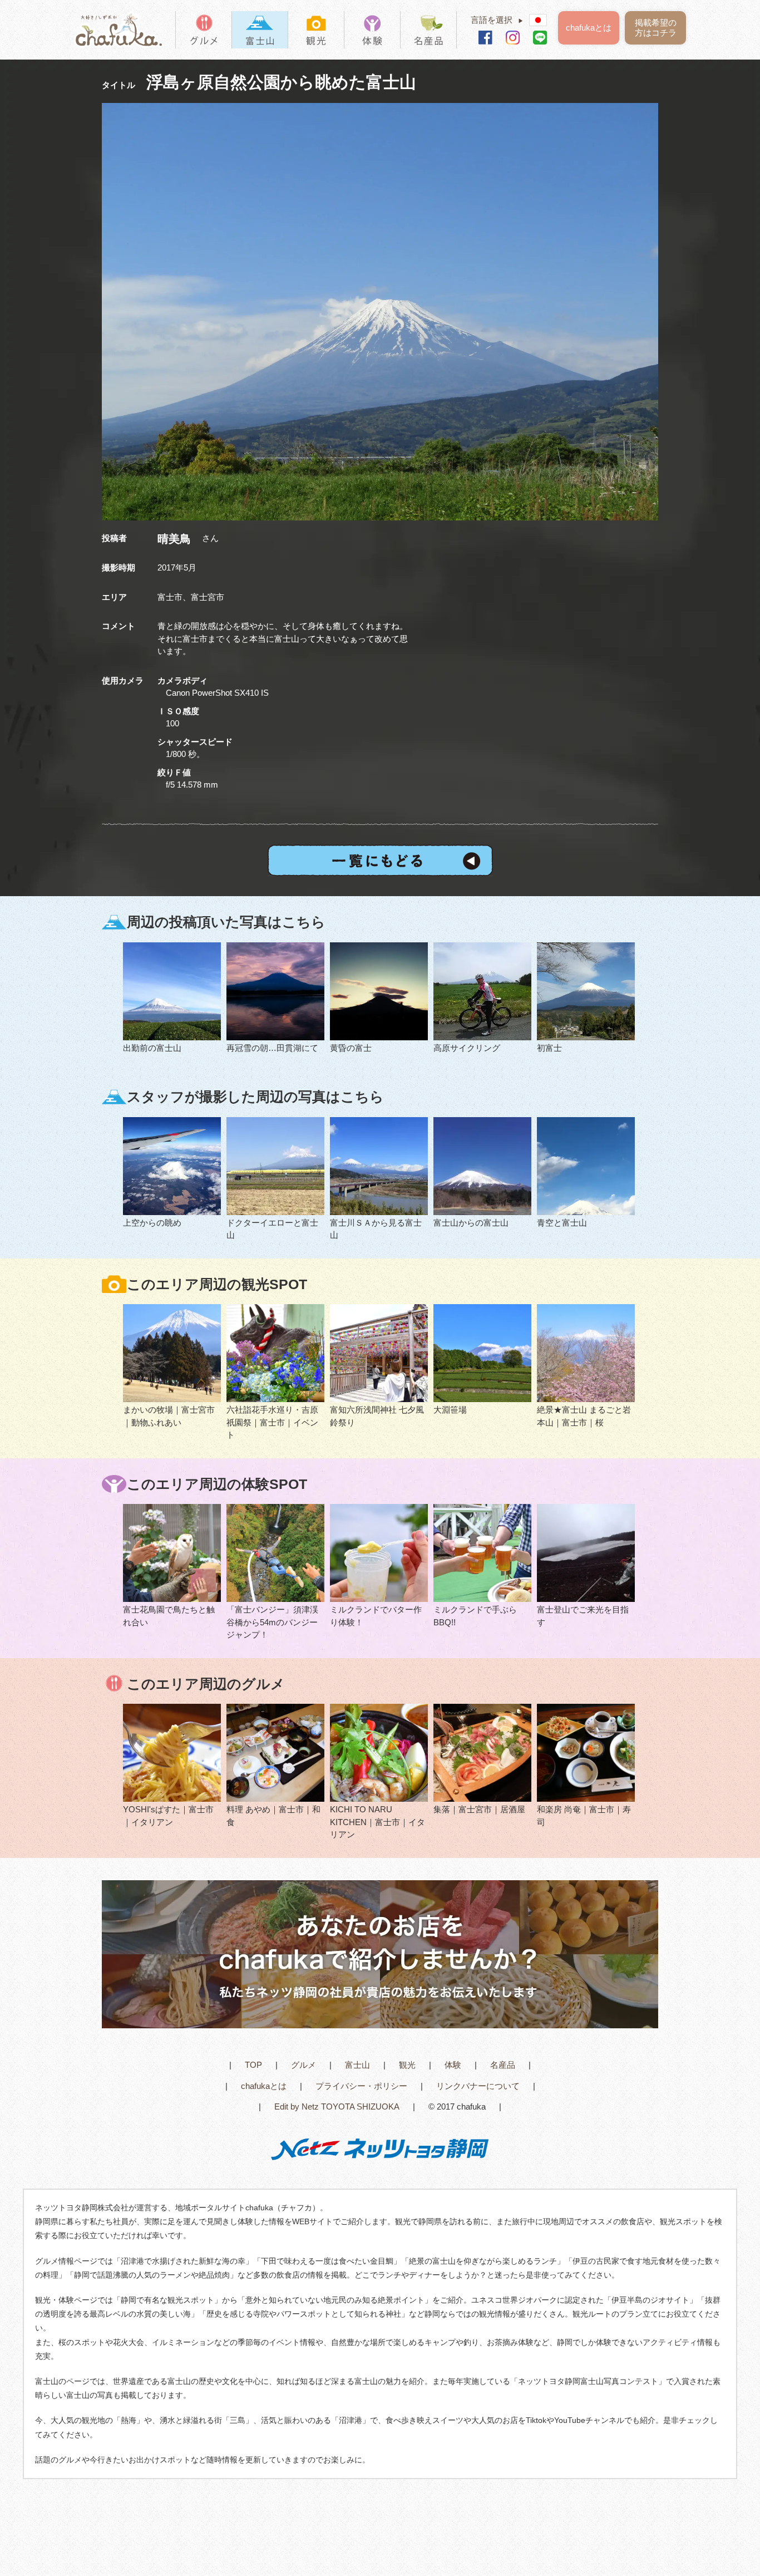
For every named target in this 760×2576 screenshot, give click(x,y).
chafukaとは (589, 28)
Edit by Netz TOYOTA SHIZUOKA (337, 2106)
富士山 (357, 2065)
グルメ (303, 2065)
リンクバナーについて (478, 2086)
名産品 (503, 2065)
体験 (453, 2065)
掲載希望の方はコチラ (656, 28)
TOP (253, 2065)
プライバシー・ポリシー (361, 2086)
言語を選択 (497, 20)
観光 (407, 2065)
